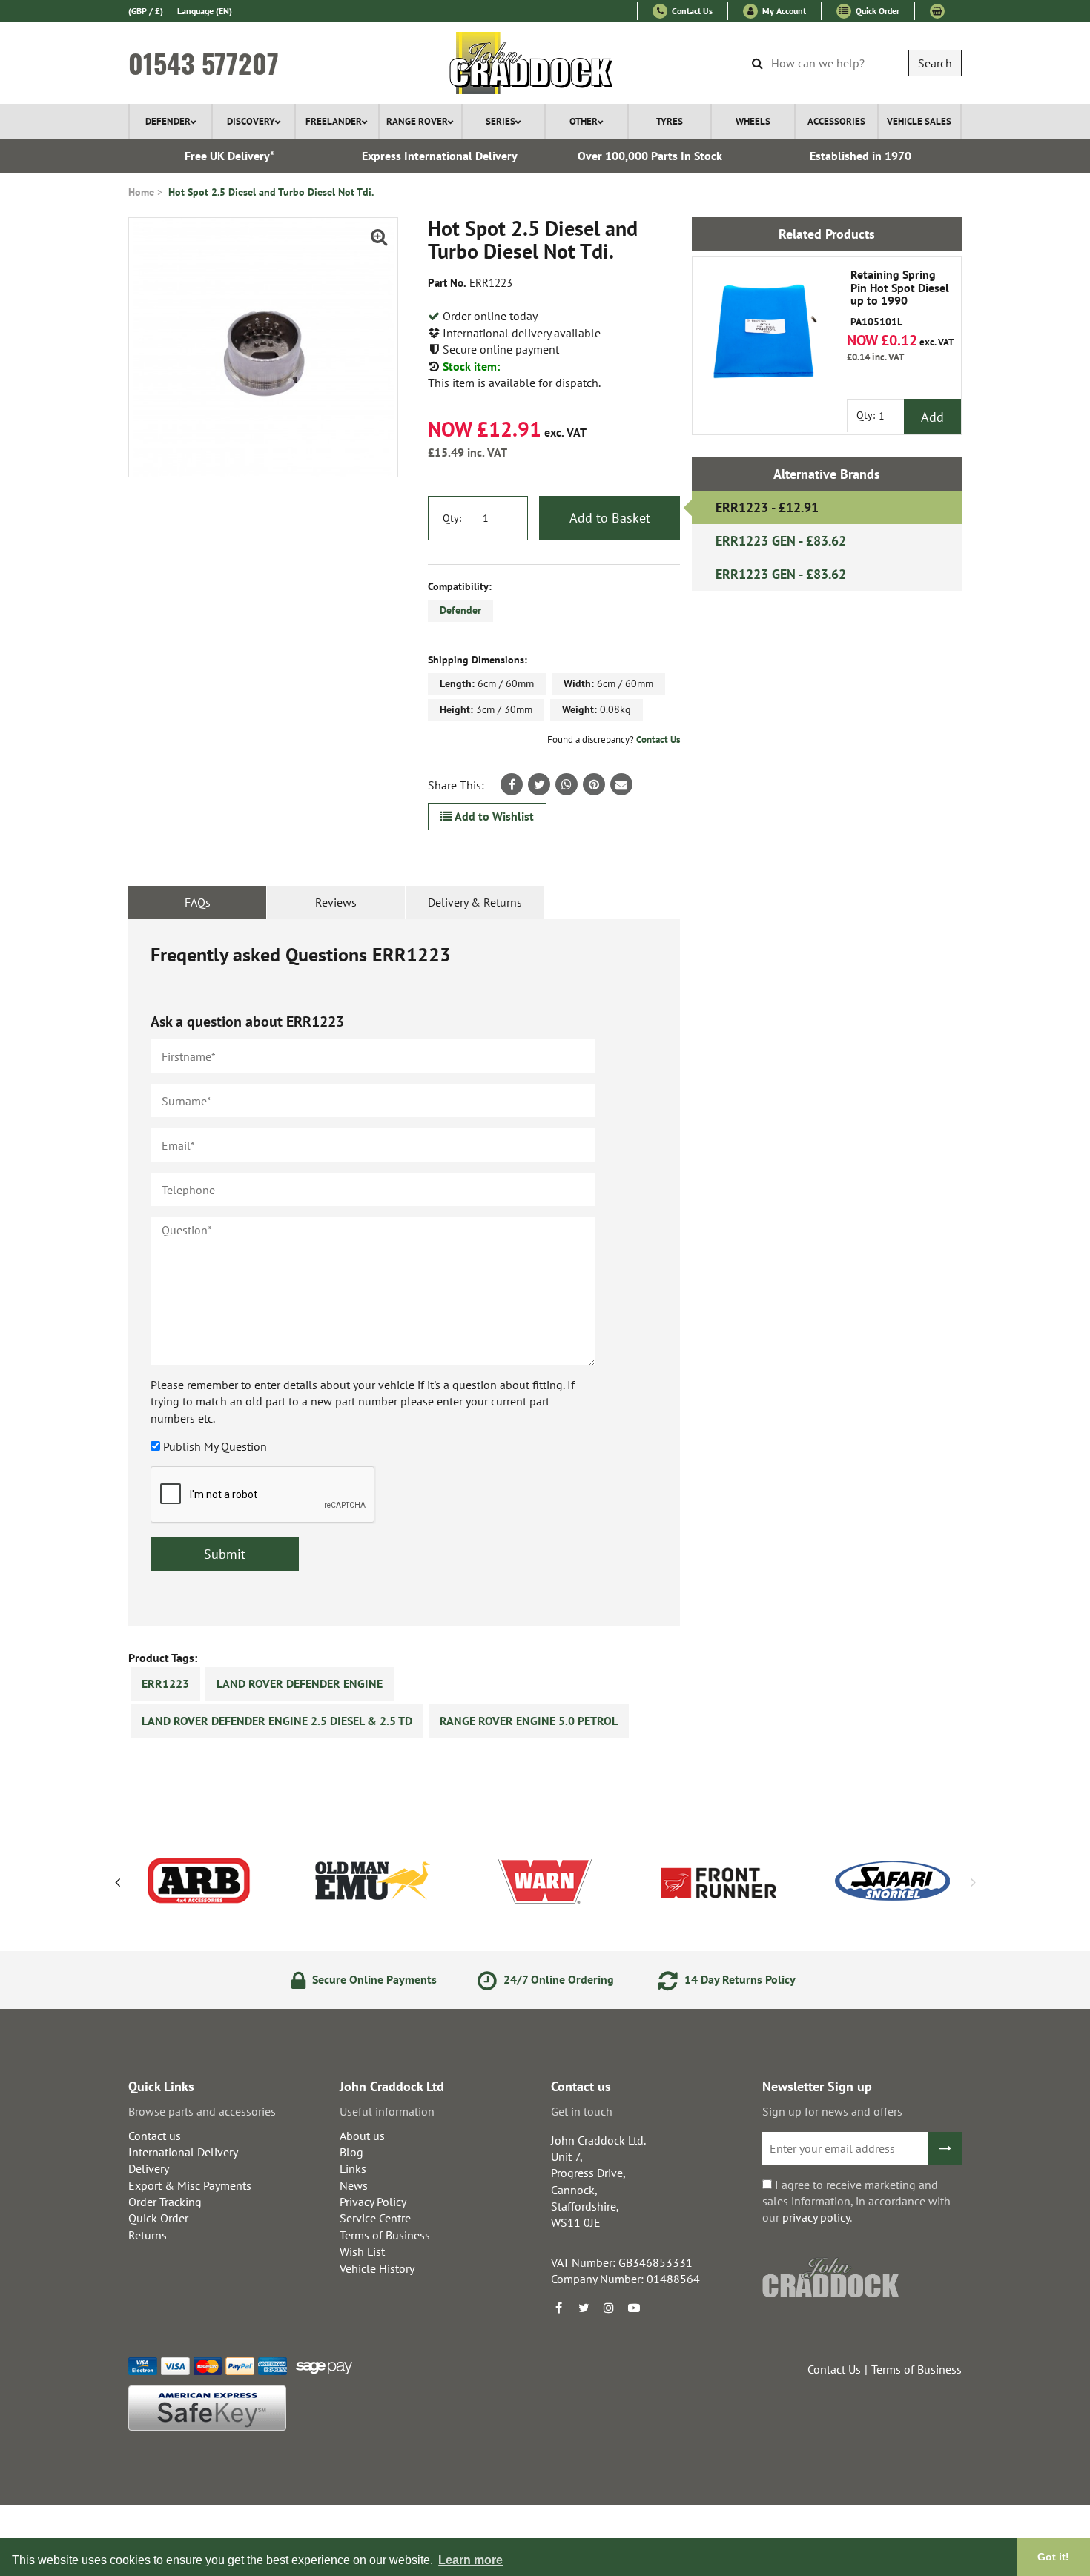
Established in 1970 (861, 156)
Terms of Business (385, 2235)
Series (501, 121)
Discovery (251, 121)
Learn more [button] (470, 2560)
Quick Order (876, 11)
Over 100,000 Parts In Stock (650, 156)
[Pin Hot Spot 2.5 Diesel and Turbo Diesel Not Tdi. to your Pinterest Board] (594, 784)
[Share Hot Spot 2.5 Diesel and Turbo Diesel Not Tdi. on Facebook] (512, 784)
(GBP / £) (146, 11)
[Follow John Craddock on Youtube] (634, 2308)
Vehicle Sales (919, 121)
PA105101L (900, 298)
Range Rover (417, 121)
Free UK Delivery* (229, 156)
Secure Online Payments (373, 1979)
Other (584, 121)
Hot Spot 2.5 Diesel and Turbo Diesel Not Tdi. (271, 192)
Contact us (155, 2136)
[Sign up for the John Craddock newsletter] (945, 2149)
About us (362, 2136)
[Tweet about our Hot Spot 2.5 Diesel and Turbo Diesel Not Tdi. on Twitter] (539, 784)
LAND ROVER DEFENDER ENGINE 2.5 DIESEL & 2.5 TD (277, 1721)
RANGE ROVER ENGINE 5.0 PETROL (529, 1721)
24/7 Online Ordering (557, 1979)
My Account (783, 11)
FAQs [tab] (198, 902)
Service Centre (375, 2218)
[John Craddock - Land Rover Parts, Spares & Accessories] (545, 63)
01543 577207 (204, 63)
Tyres (670, 121)
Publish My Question (215, 1446)
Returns (148, 2235)
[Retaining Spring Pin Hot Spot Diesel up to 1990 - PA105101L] (767, 331)
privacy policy (816, 2217)
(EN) (205, 11)
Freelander (334, 121)
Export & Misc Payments (190, 2185)
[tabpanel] (404, 1273)
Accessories (836, 121)
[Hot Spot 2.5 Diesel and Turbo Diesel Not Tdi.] (263, 347)
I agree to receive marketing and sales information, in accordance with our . (856, 2201)
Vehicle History (377, 2268)
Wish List (362, 2251)
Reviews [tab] (336, 902)
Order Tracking (165, 2202)
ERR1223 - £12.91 (767, 507)
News (354, 2185)
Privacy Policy (373, 2202)
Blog (351, 2152)
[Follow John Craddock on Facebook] (558, 2308)
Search (935, 63)
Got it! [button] (1053, 2557)
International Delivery (183, 2152)
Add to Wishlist (493, 816)
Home (141, 192)
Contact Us (691, 11)
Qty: (452, 518)
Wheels (753, 121)
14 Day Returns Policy (739, 1979)
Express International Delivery (440, 156)
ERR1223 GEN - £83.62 (781, 541)
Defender (168, 121)
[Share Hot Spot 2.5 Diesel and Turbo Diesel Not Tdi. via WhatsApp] (567, 784)
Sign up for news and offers (832, 2111)
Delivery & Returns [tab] (475, 902)
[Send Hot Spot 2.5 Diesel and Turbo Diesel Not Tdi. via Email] (621, 784)
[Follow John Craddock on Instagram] (609, 2308)
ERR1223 (165, 1683)
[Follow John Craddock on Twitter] (584, 2308)
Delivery (149, 2168)
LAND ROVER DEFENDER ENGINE (300, 1683)
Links (353, 2168)
